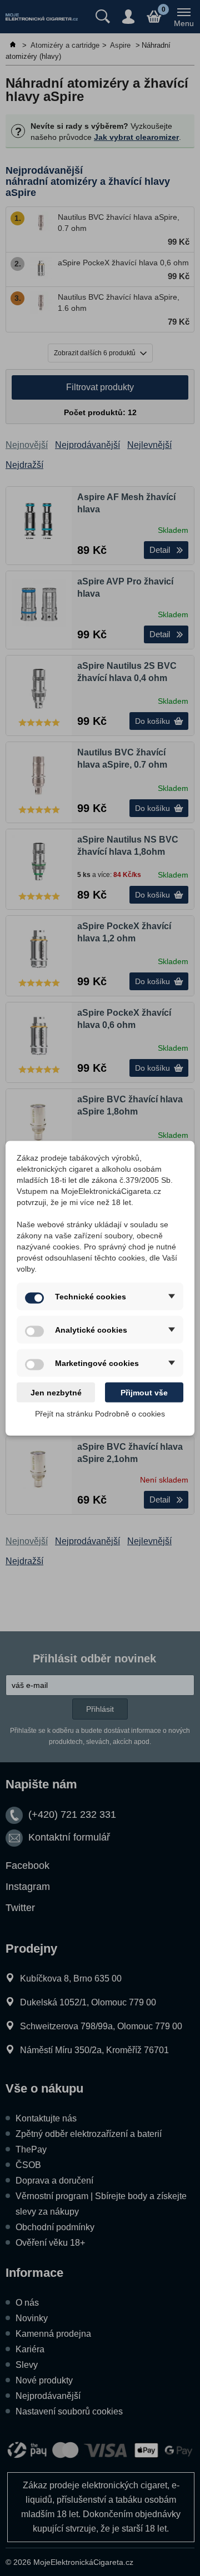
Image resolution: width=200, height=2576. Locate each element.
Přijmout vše (144, 1392)
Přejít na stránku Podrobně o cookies (100, 1413)
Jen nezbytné (56, 1392)
